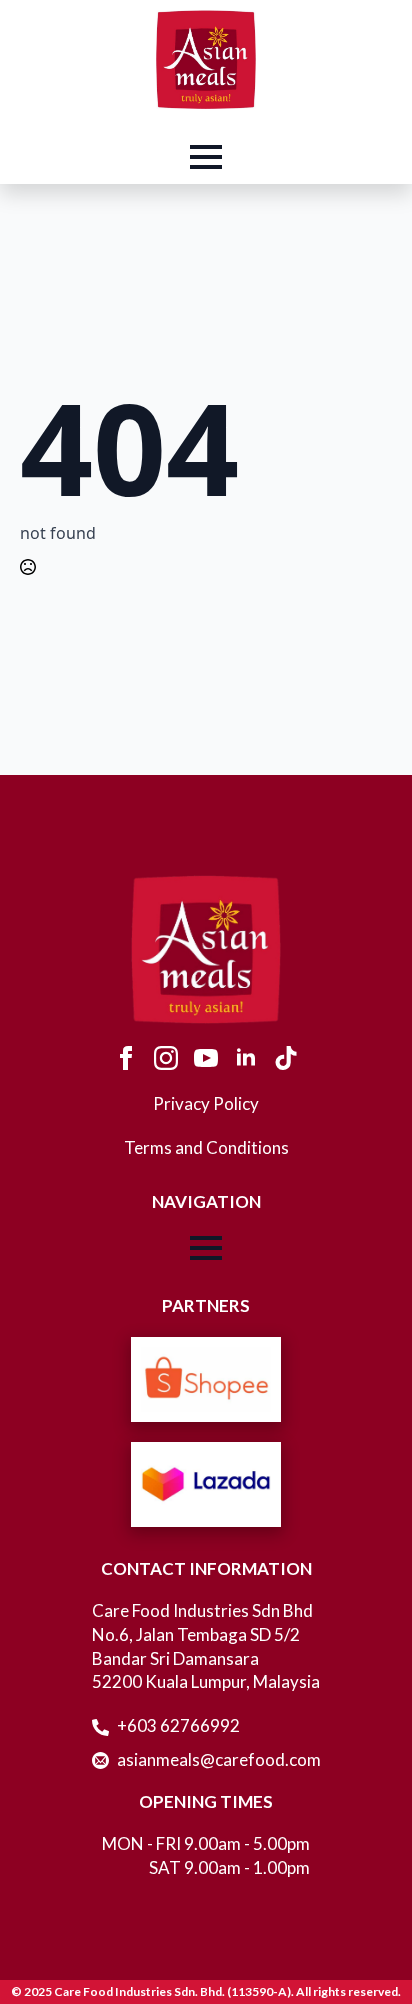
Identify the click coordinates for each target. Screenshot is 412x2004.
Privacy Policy (206, 1103)
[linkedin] (246, 1058)
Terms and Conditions (206, 1147)
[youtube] (206, 1058)
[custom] (286, 1058)
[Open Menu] (206, 157)
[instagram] (166, 1058)
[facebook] (126, 1058)
